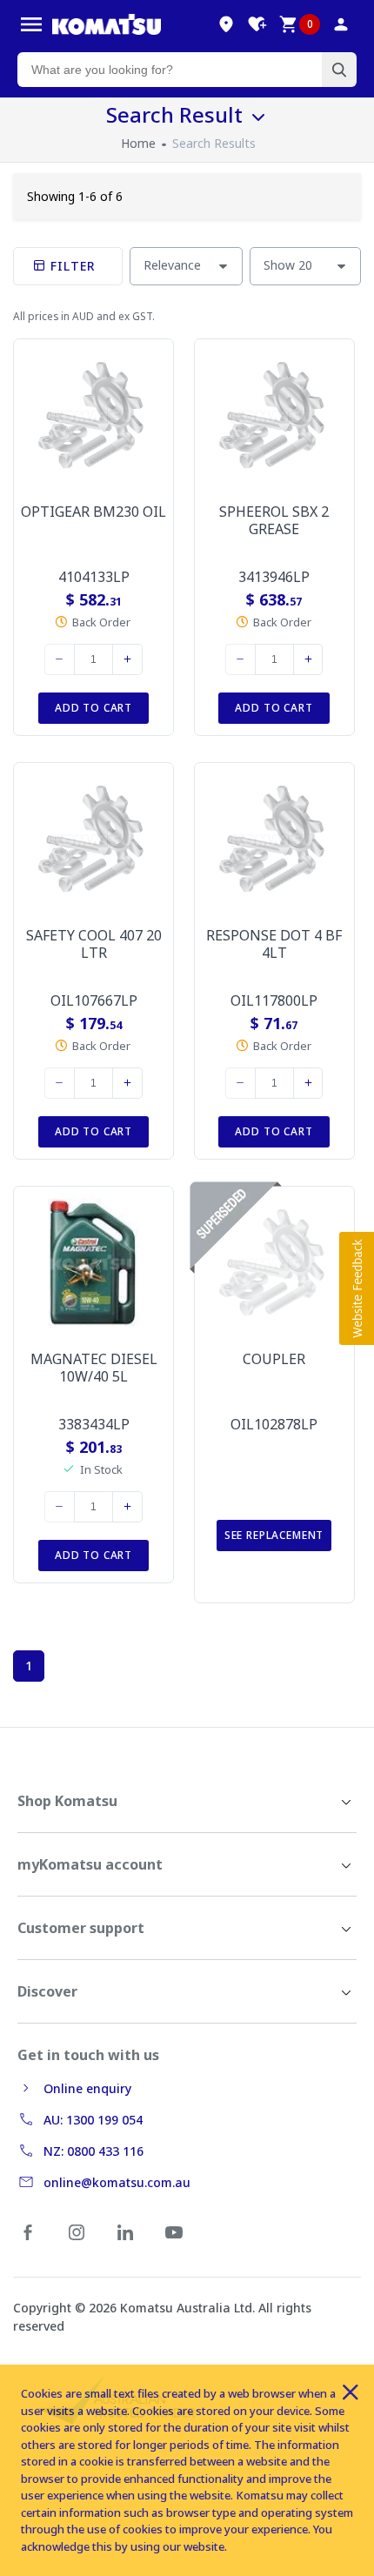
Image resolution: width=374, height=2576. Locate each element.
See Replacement (274, 1535)
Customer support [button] (81, 1928)
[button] (357, 1288)
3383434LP (94, 1424)
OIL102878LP (274, 1424)
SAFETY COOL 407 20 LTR (94, 944)
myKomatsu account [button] (90, 1864)
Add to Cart (93, 708)
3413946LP (274, 577)
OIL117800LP (274, 1000)
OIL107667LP (94, 1000)
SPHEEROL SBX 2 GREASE (274, 520)
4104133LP (94, 577)
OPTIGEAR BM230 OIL (93, 512)
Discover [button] (47, 1991)
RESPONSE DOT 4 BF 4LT (274, 944)
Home (138, 143)
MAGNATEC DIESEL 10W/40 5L (94, 1368)
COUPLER (274, 1359)
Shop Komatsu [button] (67, 1801)
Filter (71, 266)
